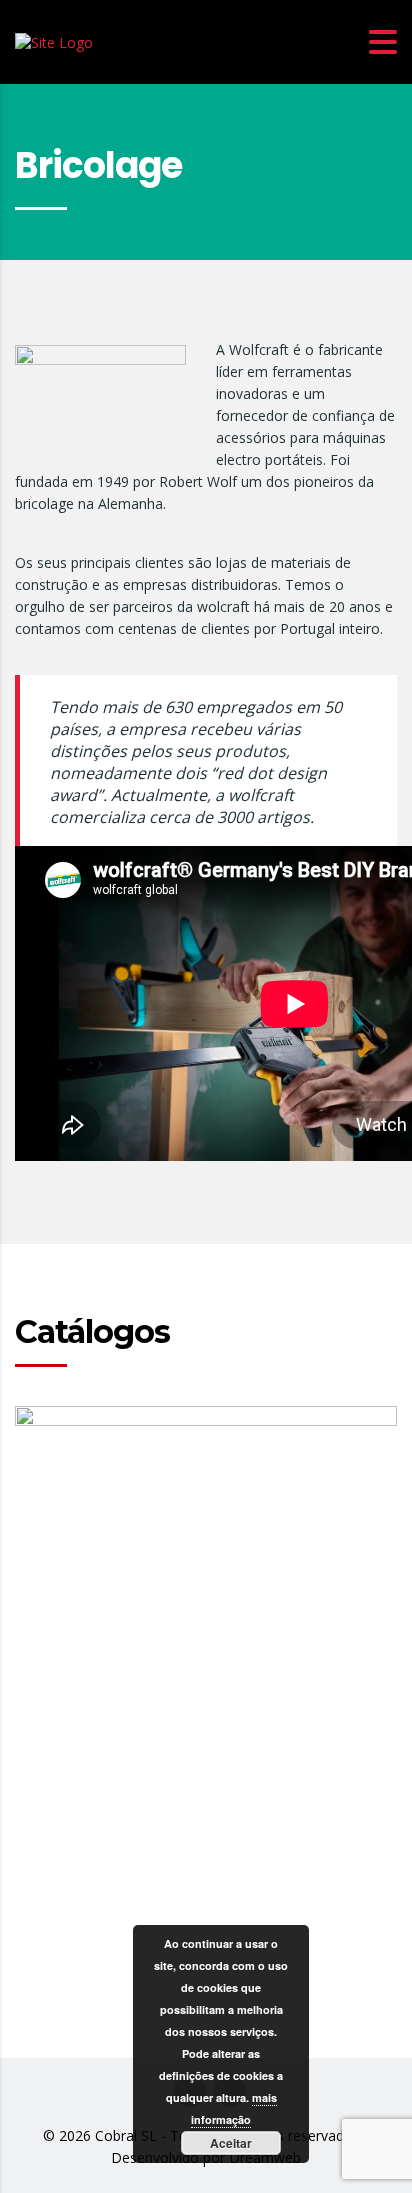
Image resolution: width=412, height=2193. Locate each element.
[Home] (54, 40)
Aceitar (231, 2143)
